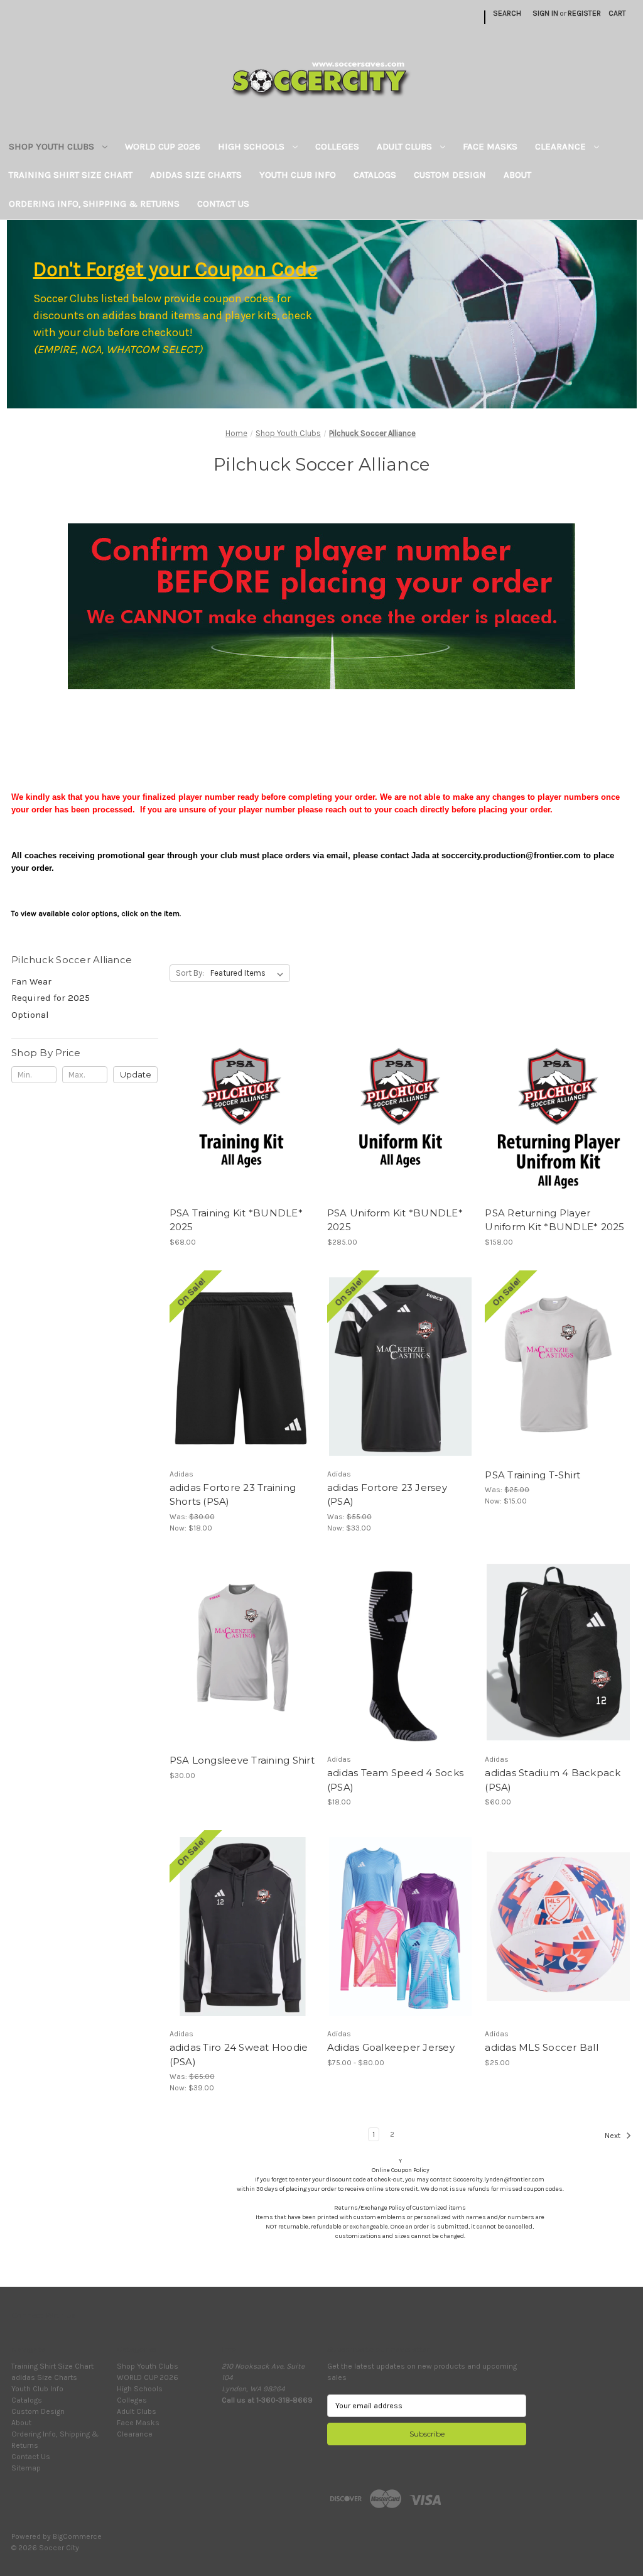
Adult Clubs (406, 146)
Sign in (545, 13)
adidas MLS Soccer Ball (542, 2047)
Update (136, 1074)
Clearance (562, 146)
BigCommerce (77, 2536)
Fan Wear (31, 981)
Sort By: (190, 973)
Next (613, 2136)
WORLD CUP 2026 (163, 146)
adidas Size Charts (196, 175)
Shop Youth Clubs (53, 146)
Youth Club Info (298, 175)
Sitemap (26, 2468)
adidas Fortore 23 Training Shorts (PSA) (233, 1495)
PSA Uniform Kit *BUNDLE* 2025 (395, 1220)
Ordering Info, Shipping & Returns (94, 204)
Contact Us (223, 204)
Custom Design (450, 175)
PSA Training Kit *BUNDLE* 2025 (236, 1220)
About (517, 175)
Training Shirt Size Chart (71, 175)
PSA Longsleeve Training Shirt (242, 1760)
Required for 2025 (51, 998)
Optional (30, 1015)
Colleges (337, 146)
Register (584, 13)
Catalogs (375, 175)
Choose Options (242, 1115)
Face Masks (490, 146)
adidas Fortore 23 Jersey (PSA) (387, 1495)
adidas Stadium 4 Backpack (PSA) (553, 1780)
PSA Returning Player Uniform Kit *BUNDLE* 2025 (554, 1220)
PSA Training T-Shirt (532, 1475)
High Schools (252, 146)
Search (507, 13)
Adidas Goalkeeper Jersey (391, 2047)
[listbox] (249, 973)
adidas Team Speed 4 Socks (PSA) (395, 1780)
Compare (239, 1095)
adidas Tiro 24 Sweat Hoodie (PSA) (239, 2055)
